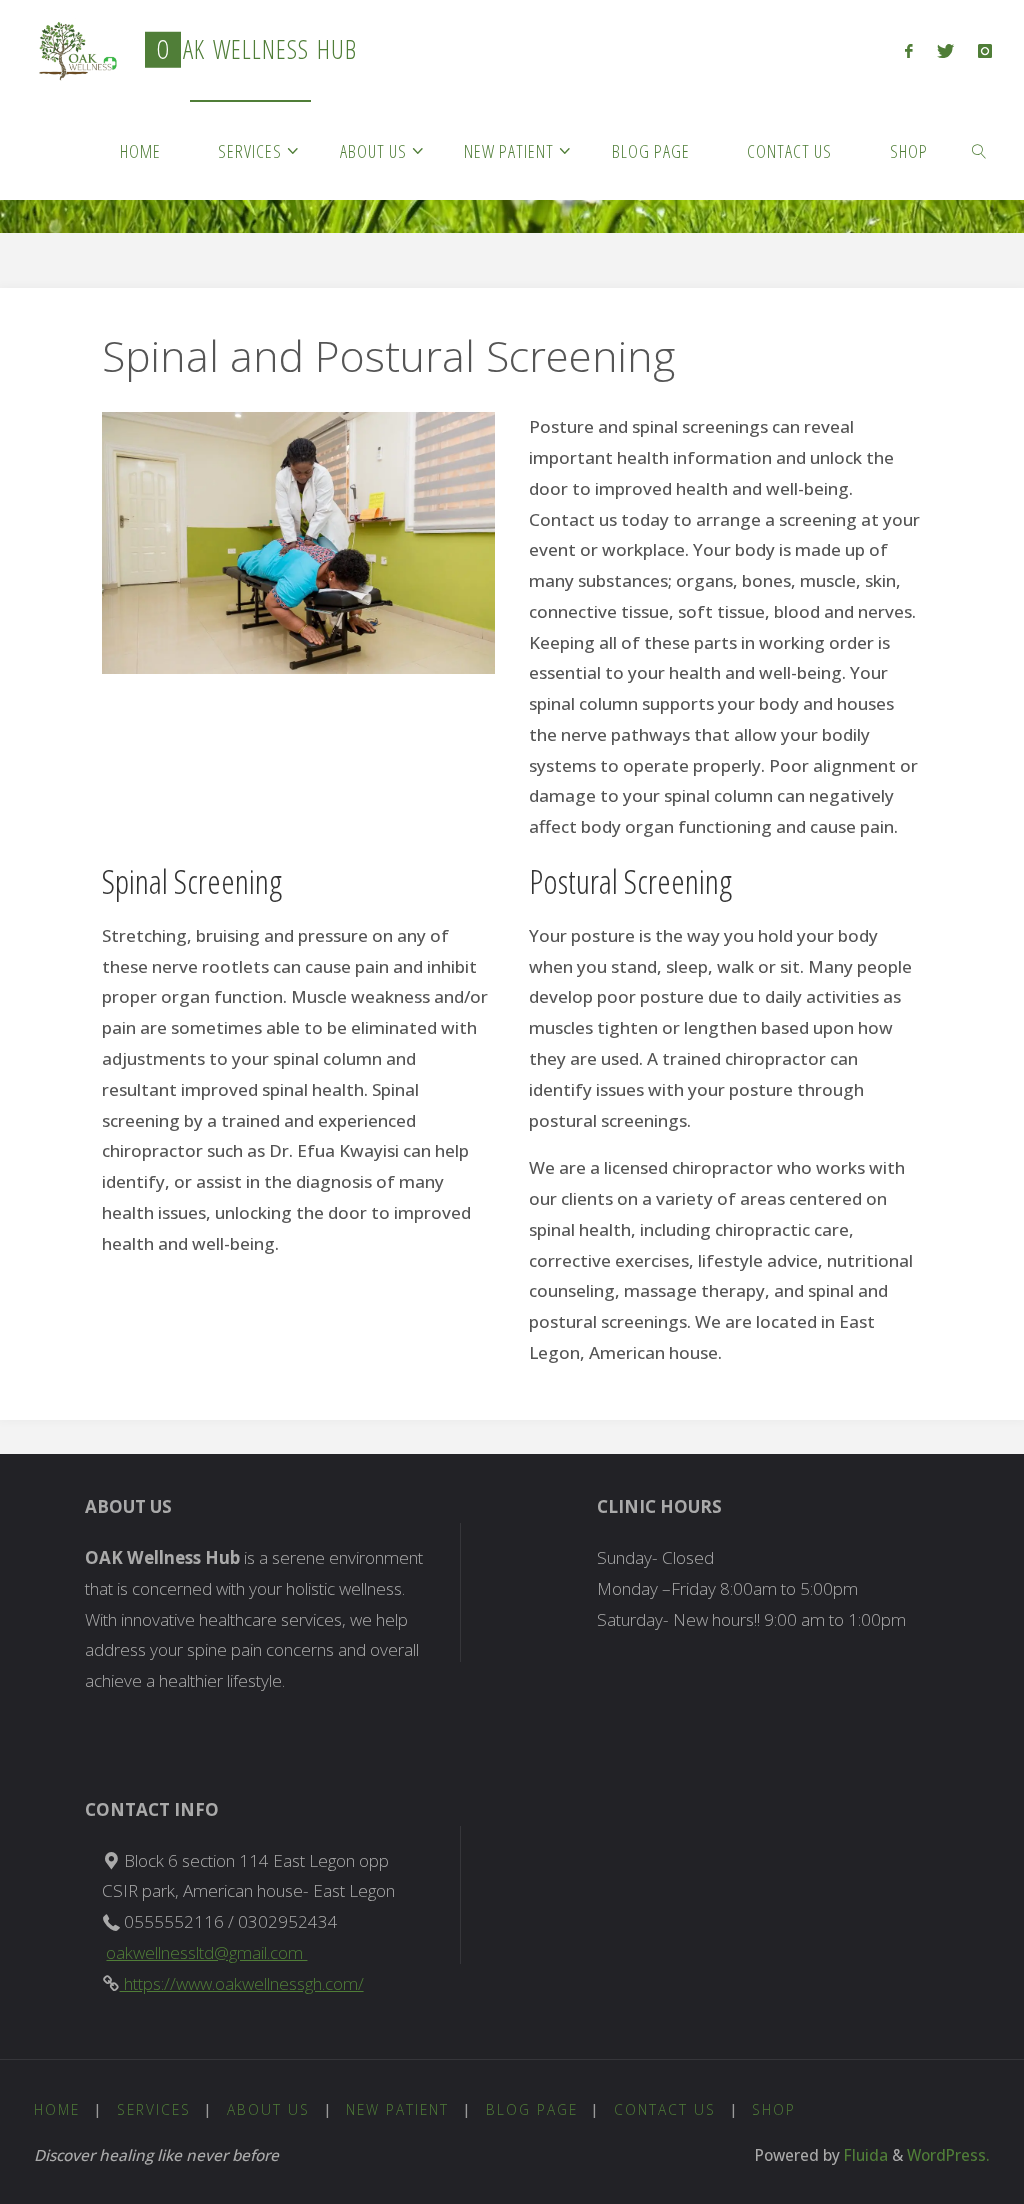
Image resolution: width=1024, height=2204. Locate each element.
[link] (979, 150)
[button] (73, 51)
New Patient (397, 2109)
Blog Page (532, 2109)
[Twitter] (945, 50)
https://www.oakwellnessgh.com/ (242, 1983)
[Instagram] (985, 50)
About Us (268, 2109)
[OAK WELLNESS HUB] (73, 49)
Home (57, 2109)
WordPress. (948, 2155)
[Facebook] (909, 50)
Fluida (864, 2155)
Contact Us (665, 2109)
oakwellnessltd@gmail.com (206, 1952)
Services (154, 2109)
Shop (774, 2109)
